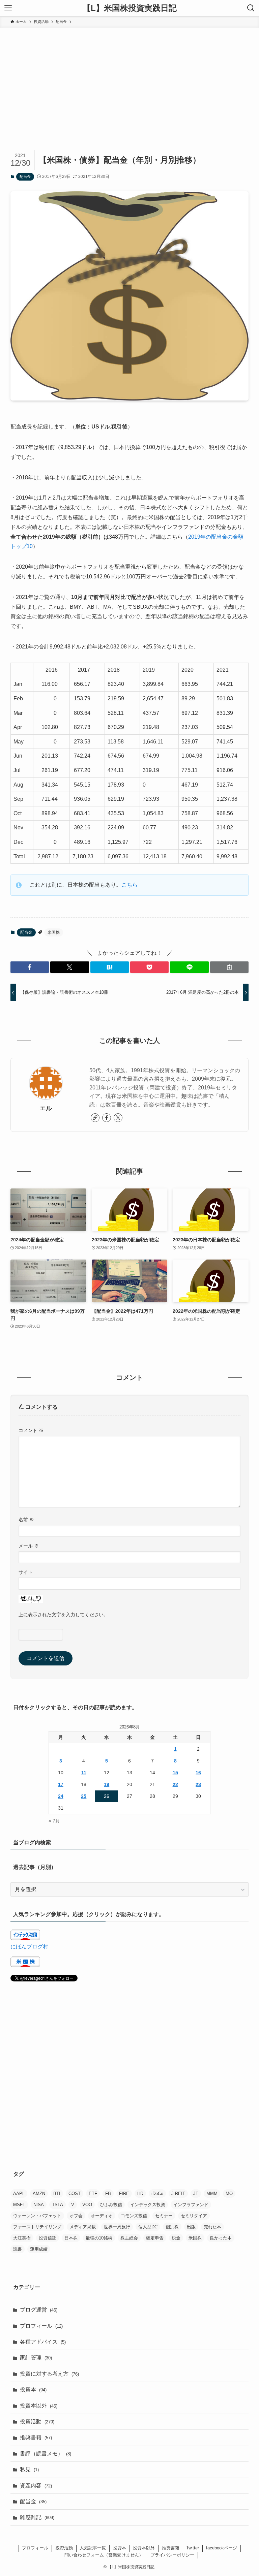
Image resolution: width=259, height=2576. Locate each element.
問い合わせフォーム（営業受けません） (104, 2555)
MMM (212, 2193)
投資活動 (37, 2422)
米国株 (54, 932)
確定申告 (155, 2238)
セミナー (164, 2216)
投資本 (33, 2390)
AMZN (39, 2193)
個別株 (172, 2227)
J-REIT (178, 2193)
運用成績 (39, 2249)
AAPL (19, 2193)
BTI (57, 2193)
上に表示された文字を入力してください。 (63, 1615)
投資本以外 (39, 2406)
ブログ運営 (39, 2310)
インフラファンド (191, 2205)
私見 (29, 2469)
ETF (93, 2193)
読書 (18, 2249)
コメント (31, 1430)
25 (84, 1796)
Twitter (193, 2548)
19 (107, 1784)
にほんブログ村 (29, 1947)
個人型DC (148, 2227)
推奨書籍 (36, 2437)
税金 (176, 2238)
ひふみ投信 (111, 2205)
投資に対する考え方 (49, 2374)
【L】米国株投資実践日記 (130, 8)
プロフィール (41, 2326)
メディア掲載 (83, 2227)
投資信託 (48, 2238)
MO (229, 2193)
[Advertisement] (129, 78)
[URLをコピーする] (229, 967)
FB (108, 2193)
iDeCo (157, 2193)
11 (84, 1773)
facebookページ (222, 2548)
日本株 (71, 2238)
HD (140, 2193)
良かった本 (221, 2238)
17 (61, 1784)
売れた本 (212, 2227)
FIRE (124, 2193)
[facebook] (107, 1118)
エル (46, 1108)
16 (198, 1773)
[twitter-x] (118, 1118)
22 (175, 1784)
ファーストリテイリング (37, 2227)
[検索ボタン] (251, 8)
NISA (39, 2205)
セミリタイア (194, 2216)
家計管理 (36, 2358)
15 (175, 1773)
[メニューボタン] (8, 8)
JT (196, 2193)
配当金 (25, 177)
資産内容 (36, 2486)
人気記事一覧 (93, 2548)
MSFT (19, 2205)
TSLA (57, 2205)
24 (61, 1796)
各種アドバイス (43, 2342)
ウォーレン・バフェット (37, 2216)
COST (75, 2193)
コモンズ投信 (134, 2216)
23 (198, 1784)
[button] (30, 967)
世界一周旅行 (117, 2227)
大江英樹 (22, 2238)
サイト (26, 1572)
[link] (95, 1118)
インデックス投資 (148, 2205)
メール (29, 1546)
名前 (26, 1520)
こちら (129, 885)
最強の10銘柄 (99, 2238)
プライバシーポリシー (172, 2555)
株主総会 (129, 2238)
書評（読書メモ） (46, 2454)
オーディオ (102, 2216)
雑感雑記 (37, 2517)
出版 (191, 2227)
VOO (87, 2205)
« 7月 (54, 1821)
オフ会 (76, 2216)
